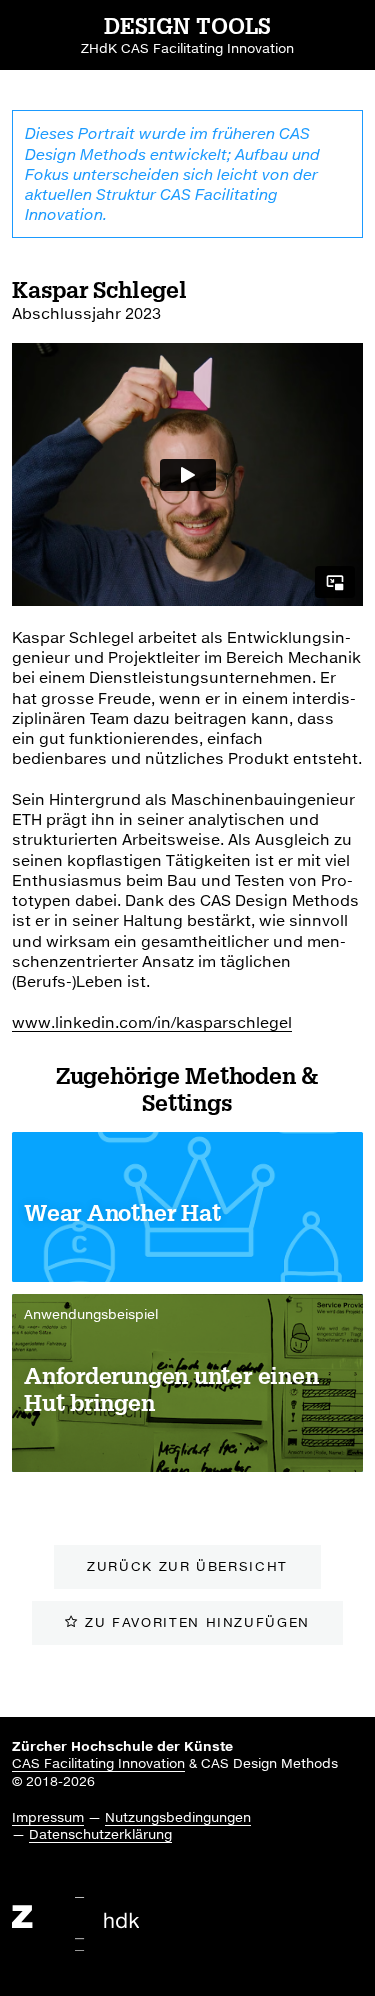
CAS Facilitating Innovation (98, 1763)
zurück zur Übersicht (187, 1566)
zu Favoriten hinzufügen (197, 1622)
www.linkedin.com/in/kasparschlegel (152, 1022)
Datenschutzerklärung (100, 1834)
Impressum (48, 1817)
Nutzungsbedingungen (178, 1817)
